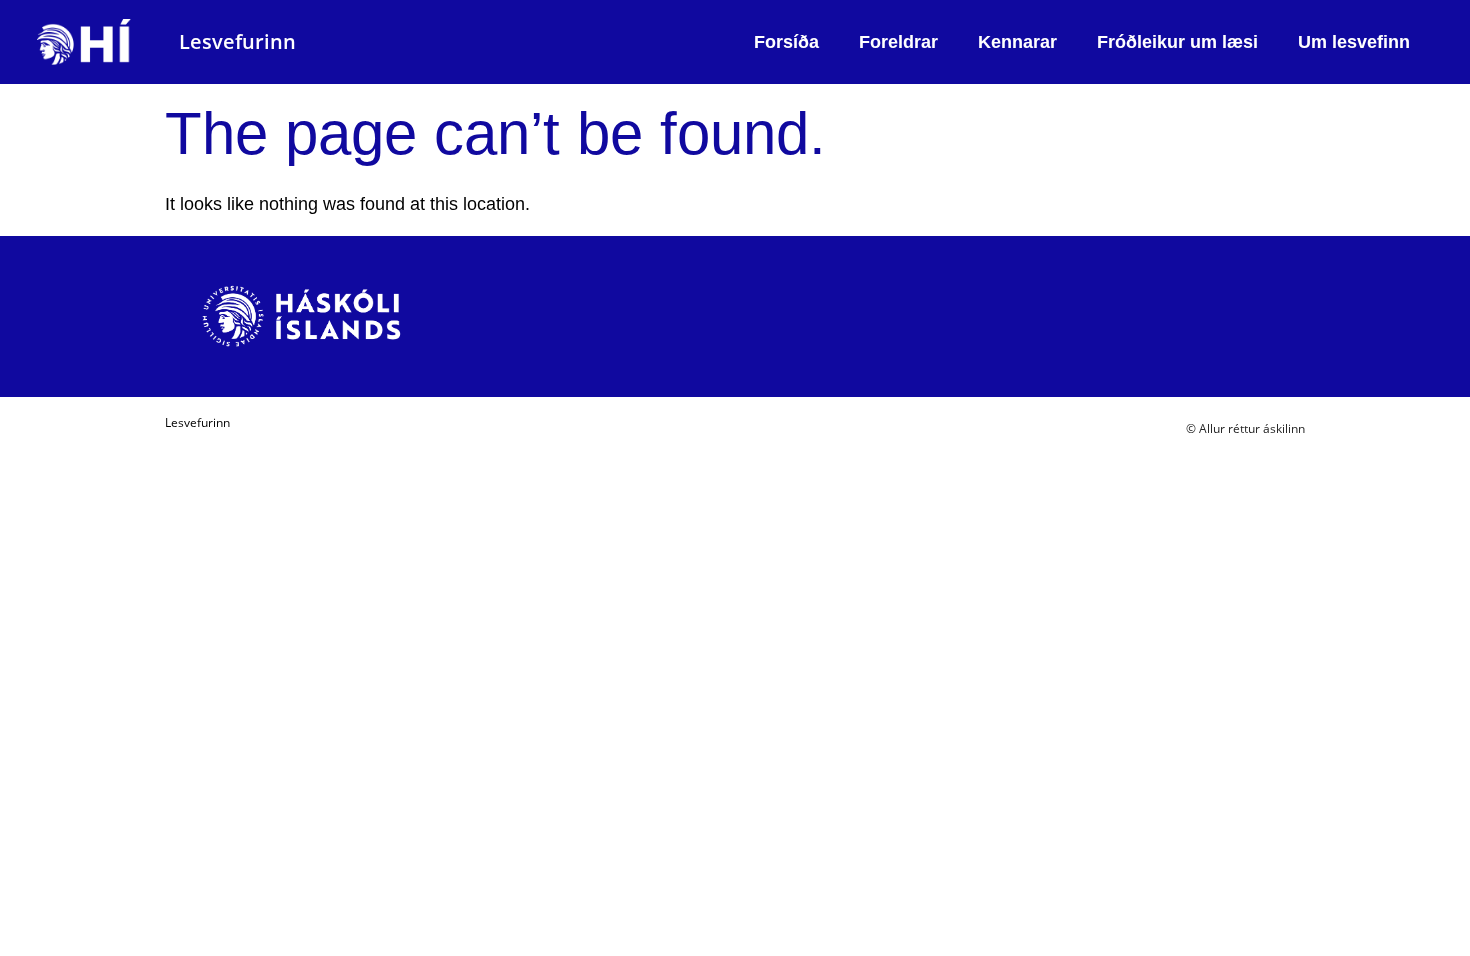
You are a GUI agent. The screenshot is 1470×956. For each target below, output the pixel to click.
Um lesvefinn (1354, 42)
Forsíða (786, 42)
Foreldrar (898, 42)
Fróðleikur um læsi (1177, 42)
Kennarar (1017, 42)
